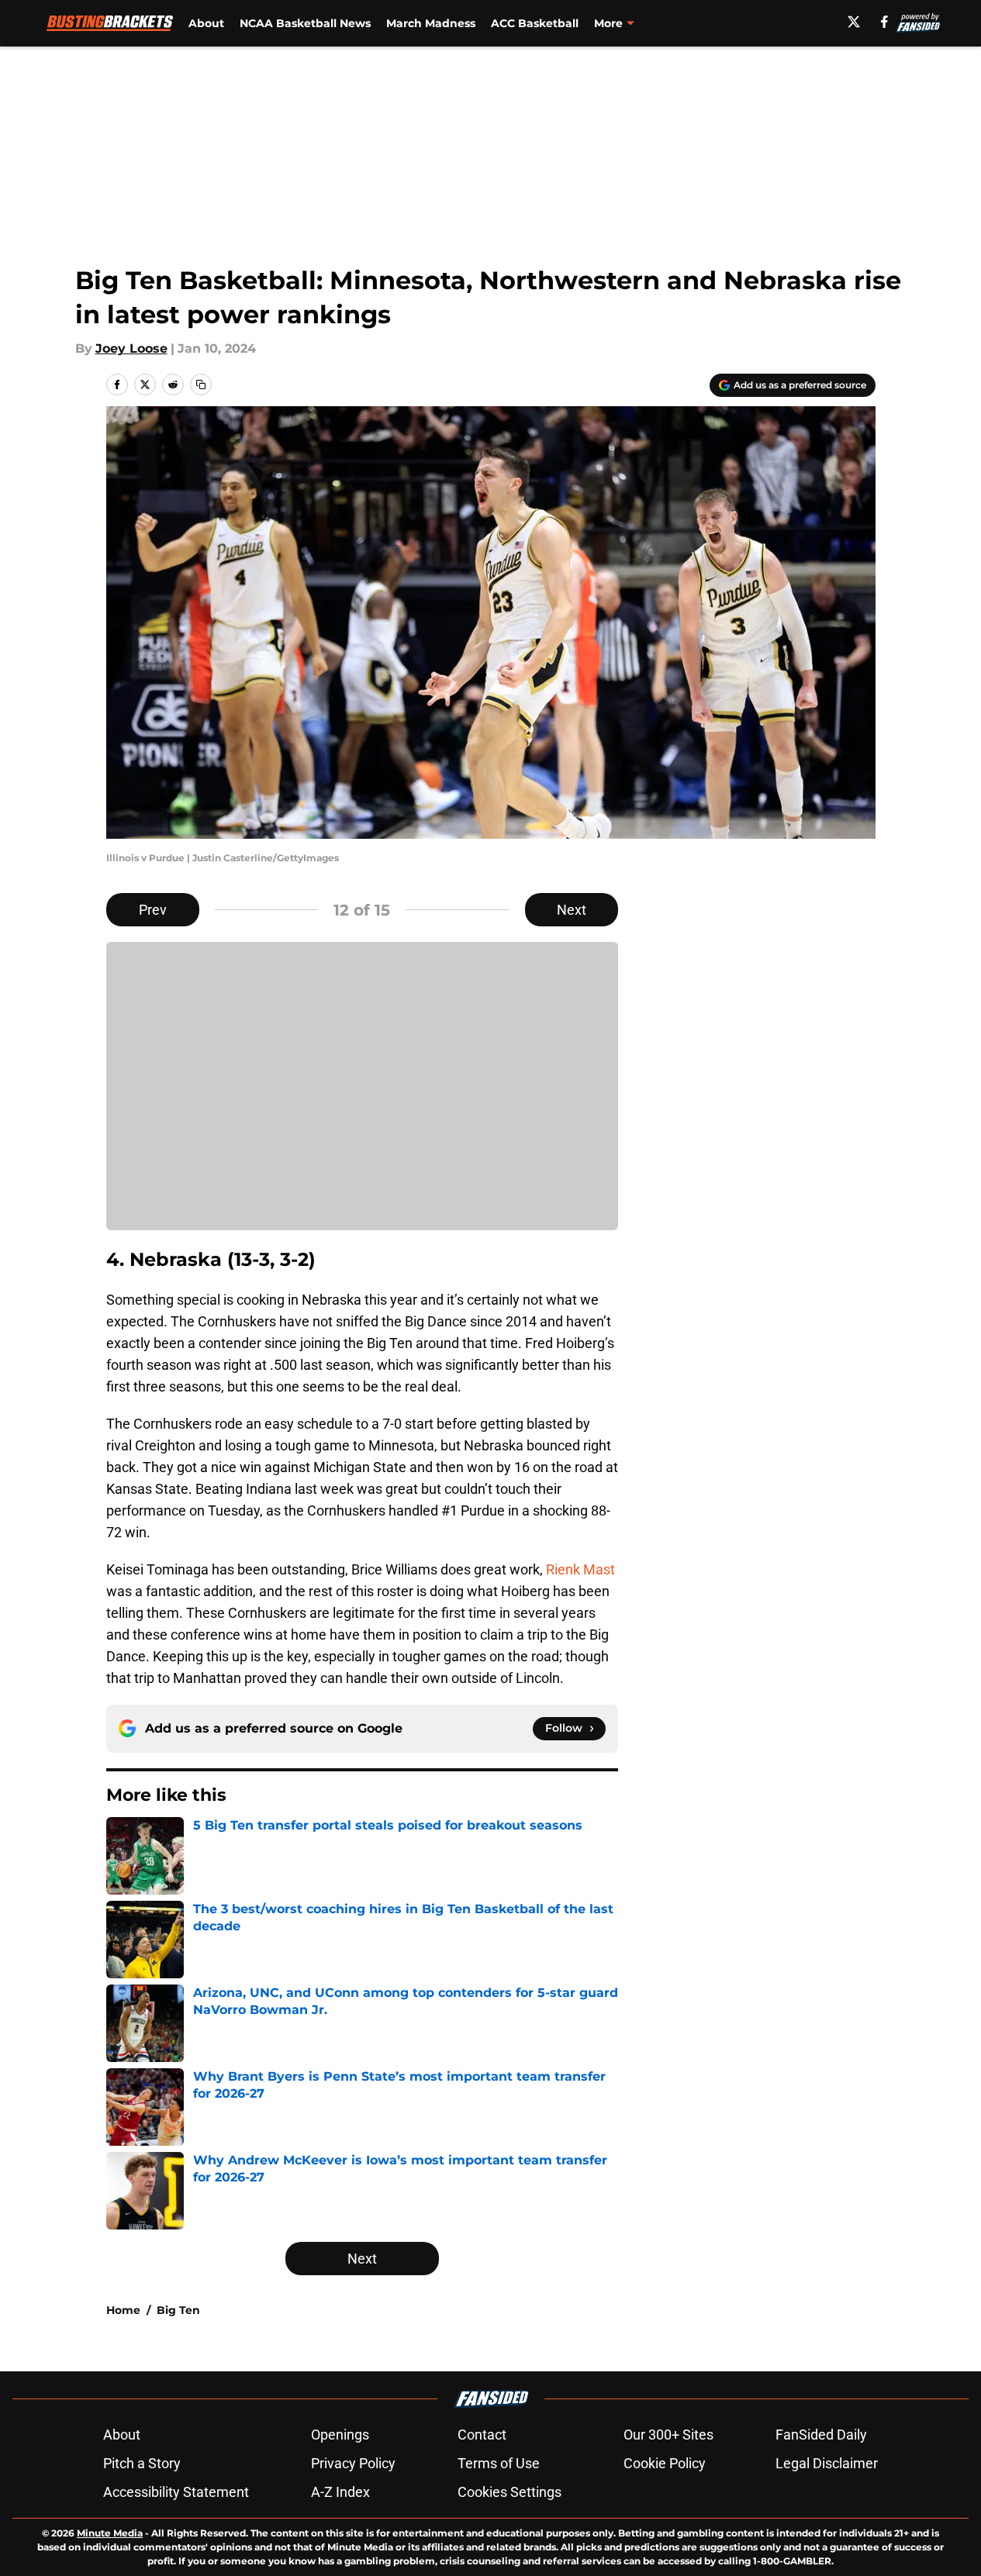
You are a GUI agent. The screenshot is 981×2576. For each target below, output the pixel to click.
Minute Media (110, 2533)
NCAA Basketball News (305, 23)
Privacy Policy (353, 2463)
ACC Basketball (535, 23)
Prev (153, 910)
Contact (482, 2435)
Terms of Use (499, 2463)
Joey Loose (131, 348)
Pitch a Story (142, 2463)
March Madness (431, 23)
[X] (854, 22)
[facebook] (884, 22)
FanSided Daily (821, 2435)
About (206, 23)
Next (572, 910)
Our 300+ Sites (668, 2435)
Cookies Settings (509, 2492)
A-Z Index (340, 2492)
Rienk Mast (580, 1569)
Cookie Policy (665, 2463)
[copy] (201, 385)
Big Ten (178, 2310)
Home (123, 2310)
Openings (340, 2435)
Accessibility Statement (176, 2492)
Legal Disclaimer (827, 2463)
